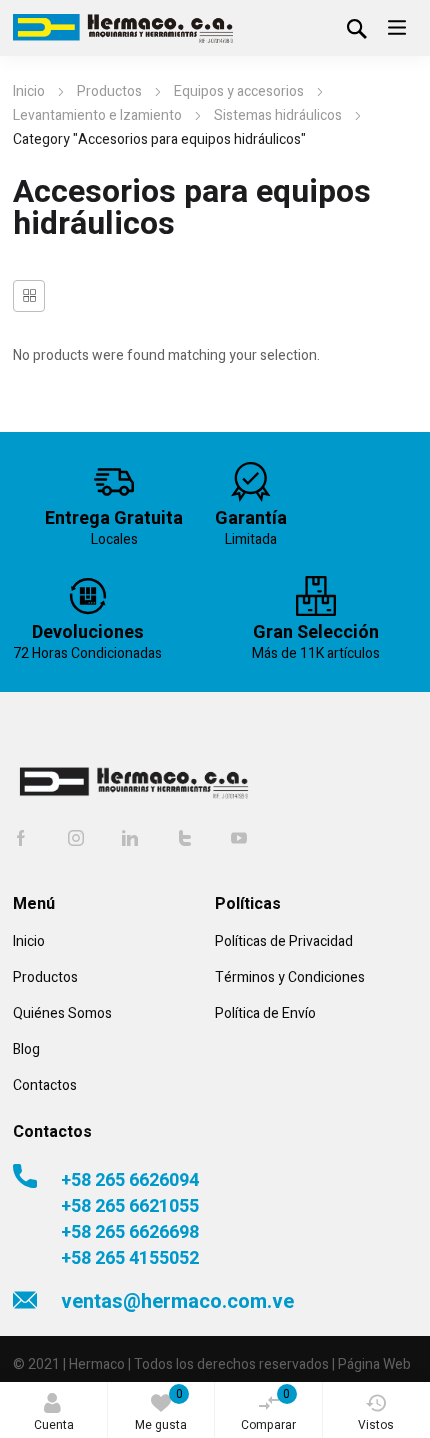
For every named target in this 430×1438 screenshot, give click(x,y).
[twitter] (185, 838)
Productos (109, 91)
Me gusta (161, 1409)
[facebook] (21, 838)
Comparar (268, 1409)
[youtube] (239, 838)
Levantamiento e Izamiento (97, 115)
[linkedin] (130, 838)
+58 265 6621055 (130, 1207)
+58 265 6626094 (130, 1181)
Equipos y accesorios (239, 91)
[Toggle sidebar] (29, 296)
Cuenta (54, 1425)
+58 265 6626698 (130, 1233)
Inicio (29, 91)
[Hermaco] (123, 28)
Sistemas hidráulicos (278, 115)
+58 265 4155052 (130, 1259)
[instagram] (76, 838)
